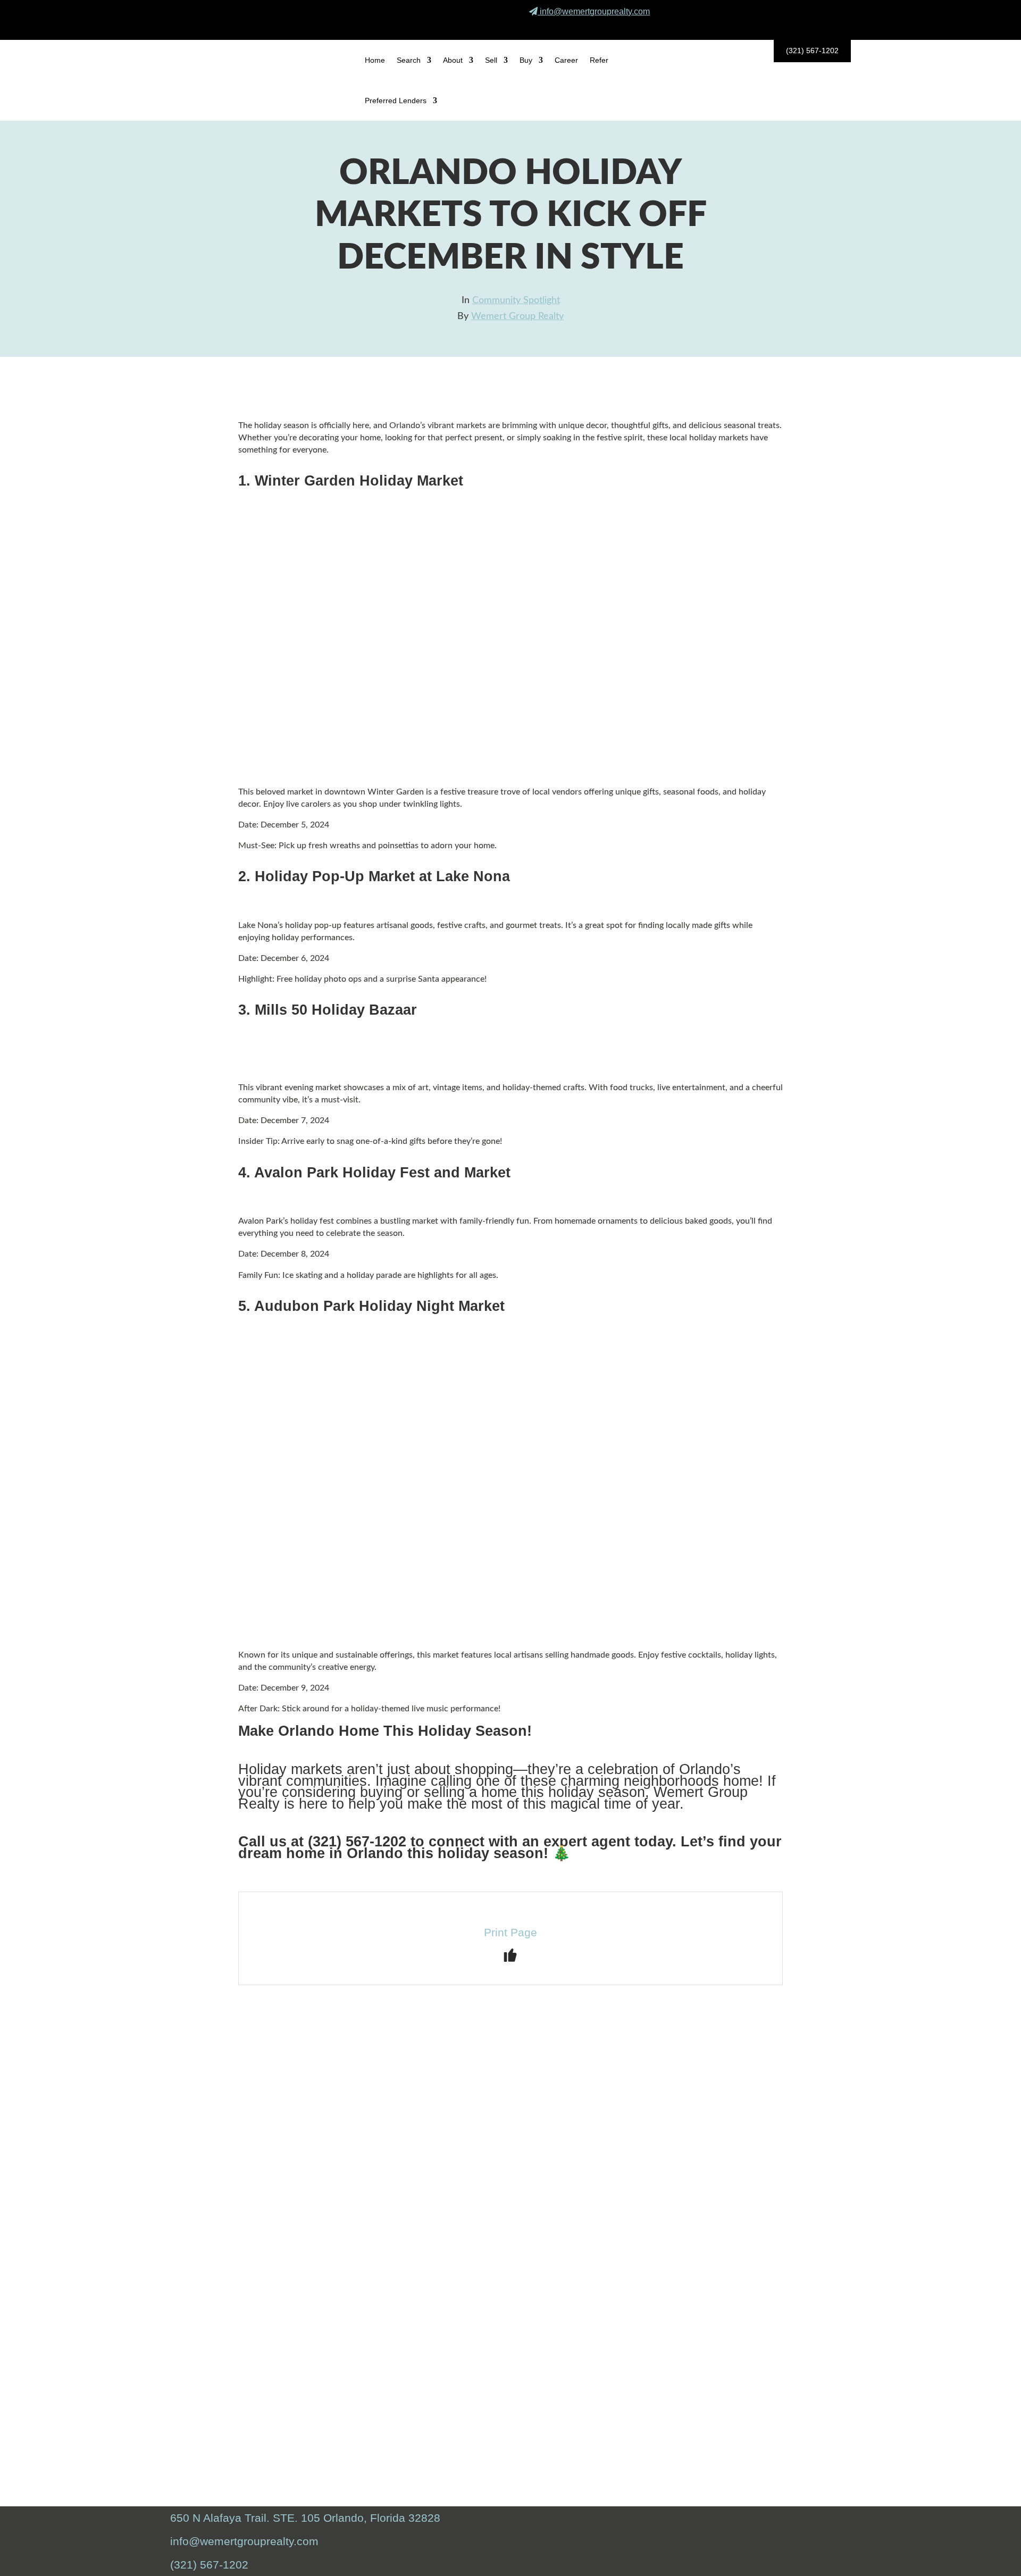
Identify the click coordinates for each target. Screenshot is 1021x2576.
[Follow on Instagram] (809, 26)
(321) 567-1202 (812, 51)
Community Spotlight (516, 300)
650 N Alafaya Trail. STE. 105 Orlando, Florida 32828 (305, 2518)
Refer (599, 60)
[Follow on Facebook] (784, 26)
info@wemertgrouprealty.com (595, 11)
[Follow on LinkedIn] (834, 26)
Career (566, 60)
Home (375, 60)
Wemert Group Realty (517, 316)
